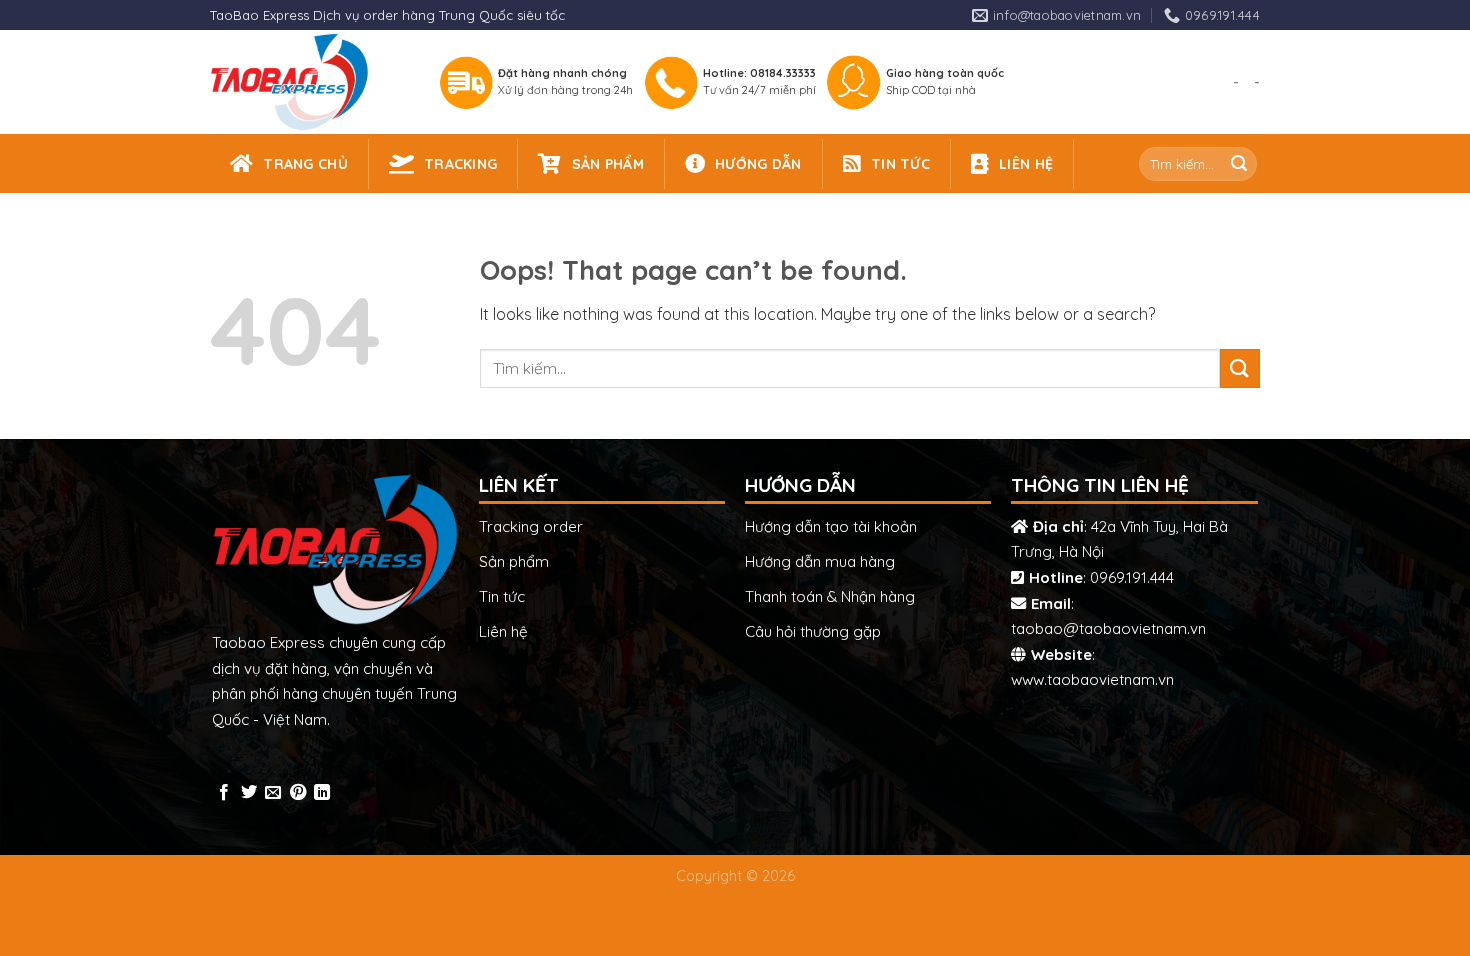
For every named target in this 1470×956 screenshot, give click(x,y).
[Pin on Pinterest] (298, 793)
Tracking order (531, 526)
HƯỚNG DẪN (758, 164)
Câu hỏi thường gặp (813, 631)
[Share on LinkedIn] (322, 793)
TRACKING (460, 164)
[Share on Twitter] (249, 793)
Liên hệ (503, 631)
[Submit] (1239, 164)
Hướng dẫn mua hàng (820, 561)
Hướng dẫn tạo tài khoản (831, 526)
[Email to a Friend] (273, 793)
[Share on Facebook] (224, 793)
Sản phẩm (514, 561)
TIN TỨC (900, 164)
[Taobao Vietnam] (306, 82)
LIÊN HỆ (1026, 164)
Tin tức (502, 596)
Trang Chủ (305, 164)
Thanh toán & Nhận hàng (830, 596)
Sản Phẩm (608, 164)
